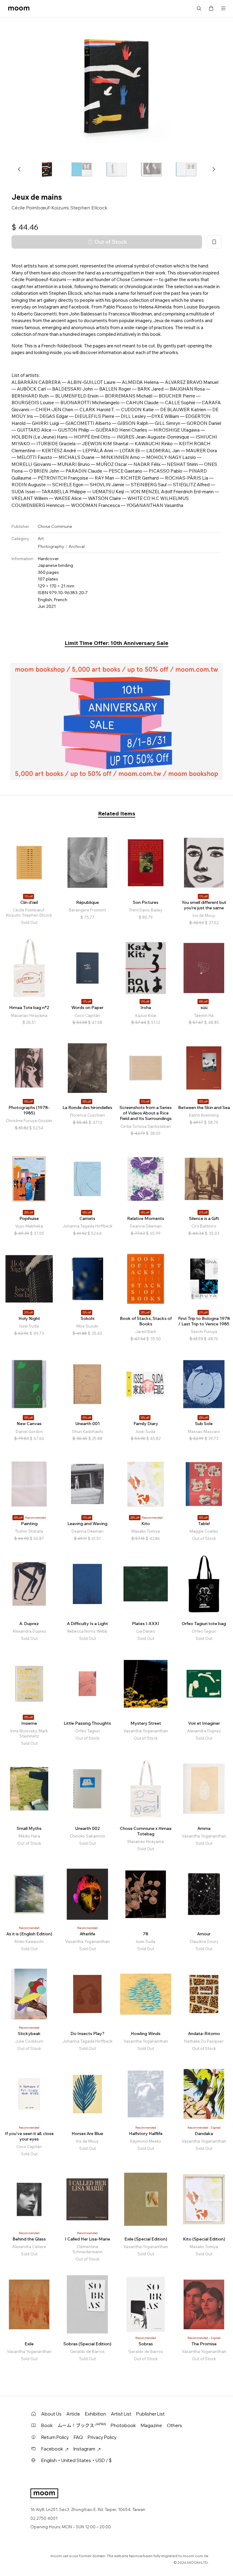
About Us (51, 2414)
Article (73, 2414)
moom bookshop (19, 9)
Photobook (123, 2425)
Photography (51, 546)
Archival (77, 546)
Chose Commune (55, 526)
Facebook (52, 2449)
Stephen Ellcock (89, 208)
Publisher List (150, 2414)
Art (41, 539)
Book (47, 2425)
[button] (19, 169)
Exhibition (96, 2414)
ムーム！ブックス (82, 2425)
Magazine (151, 2425)
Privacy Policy (102, 2437)
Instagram (84, 2449)
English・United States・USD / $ (76, 2460)
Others (174, 2425)
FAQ (78, 2437)
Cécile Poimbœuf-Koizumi (40, 208)
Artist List (121, 2414)
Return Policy (55, 2437)
